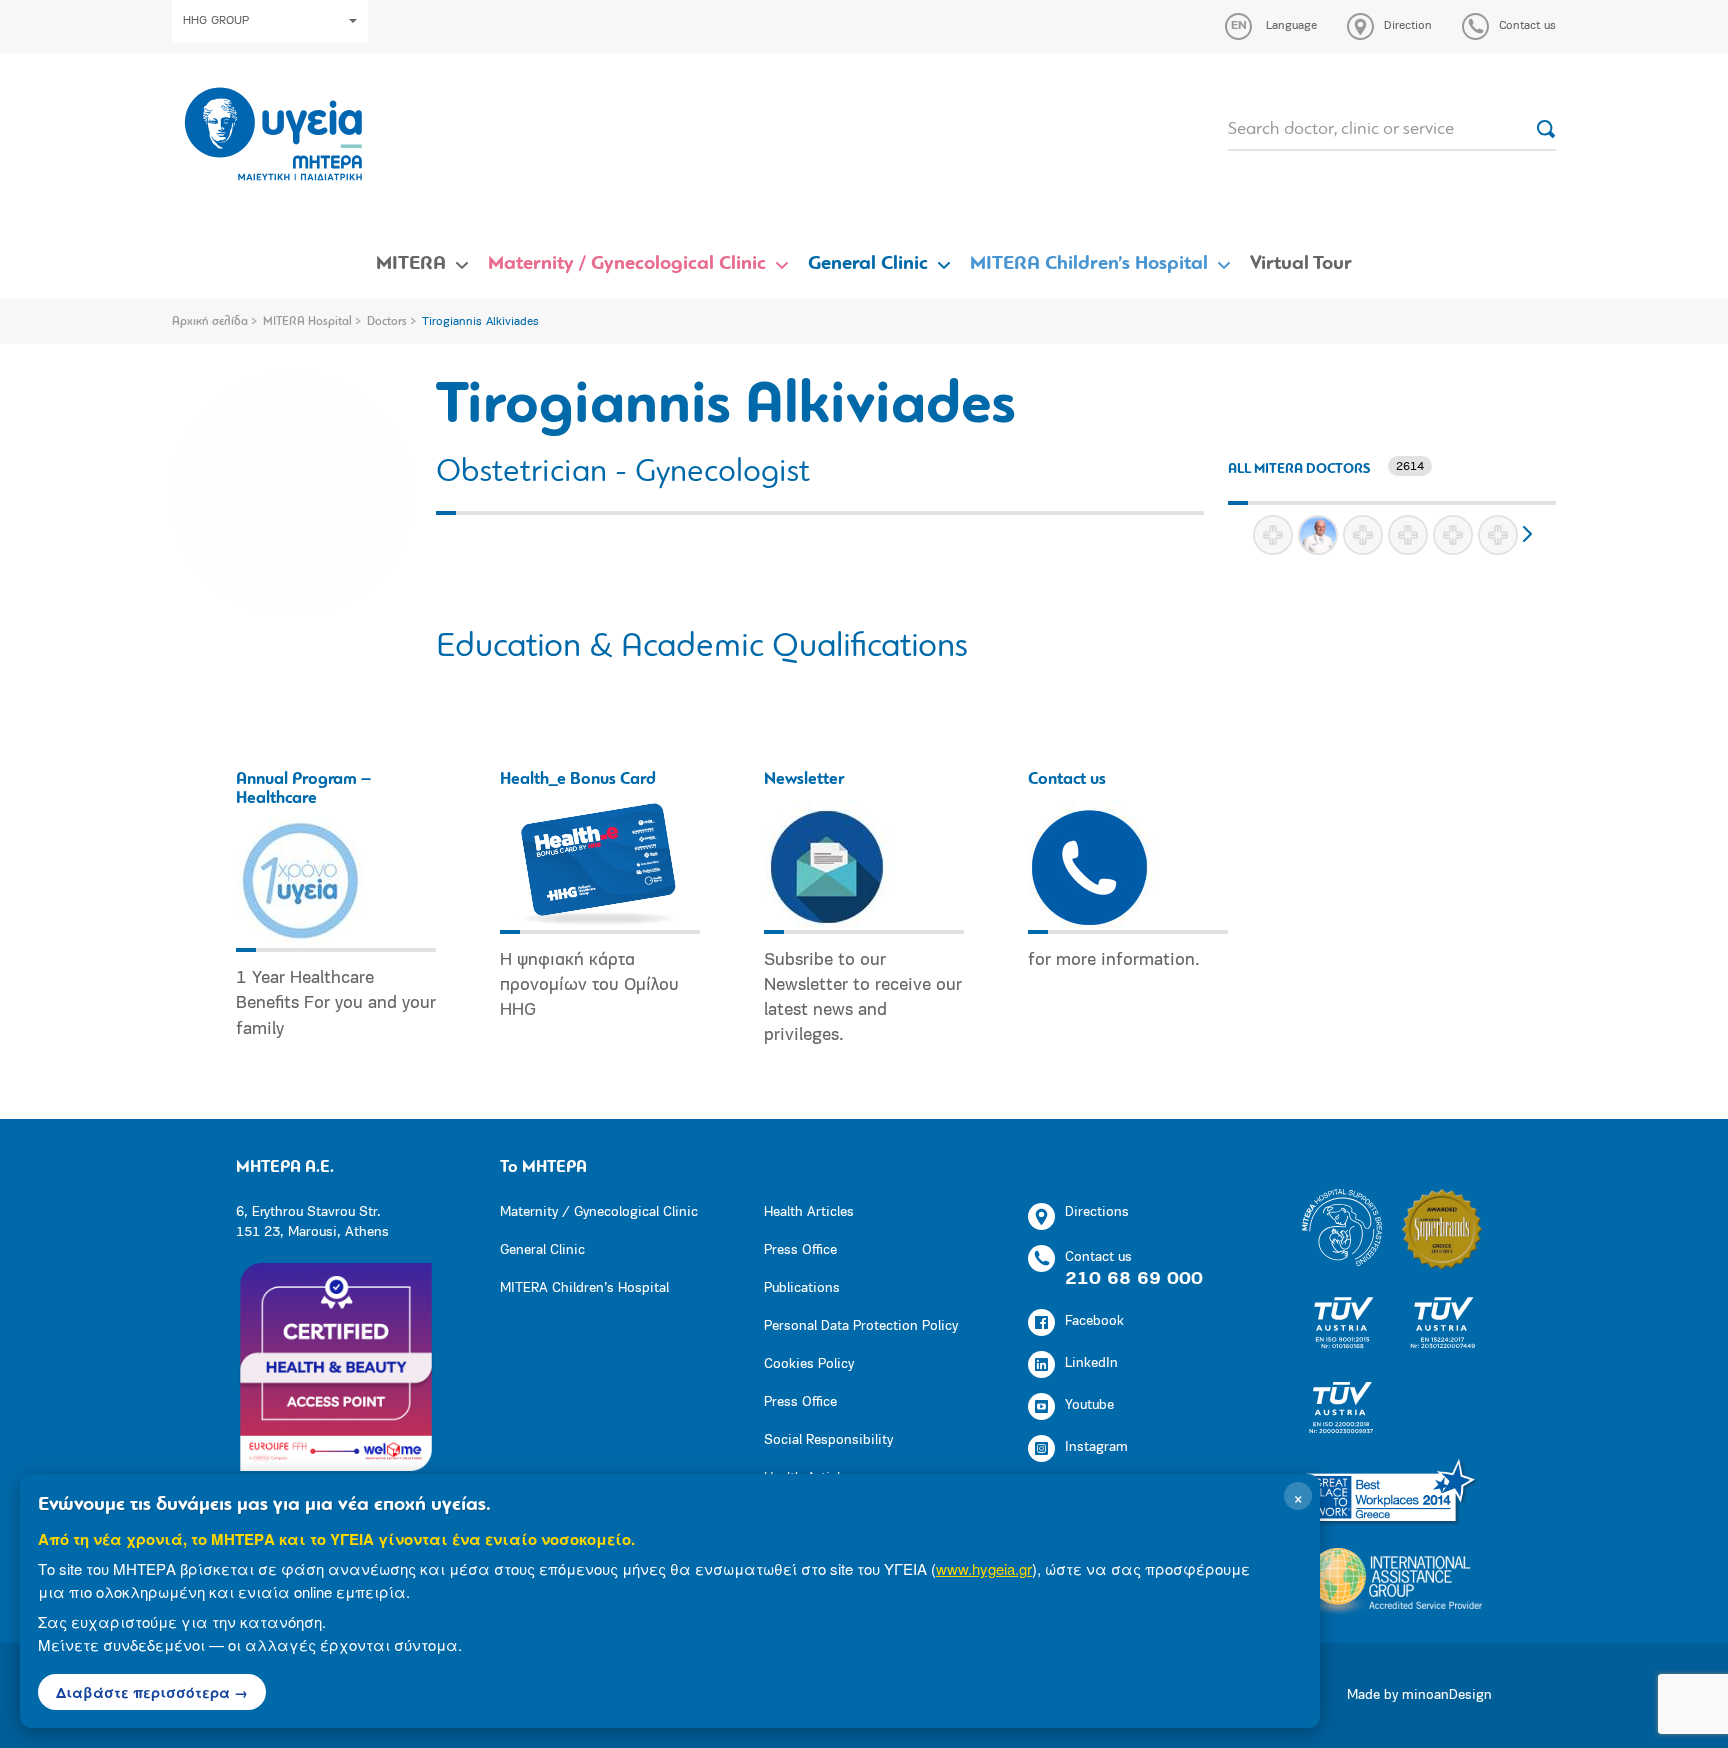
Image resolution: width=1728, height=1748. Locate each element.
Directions (1097, 1212)
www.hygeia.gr (984, 1568)
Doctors (387, 322)
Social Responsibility (828, 1440)
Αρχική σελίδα (210, 322)
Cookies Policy (809, 1364)
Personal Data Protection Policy (861, 1326)
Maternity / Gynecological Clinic (627, 264)
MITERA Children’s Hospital (1089, 264)
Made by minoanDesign (1419, 1695)
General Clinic (868, 264)
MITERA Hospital (307, 322)
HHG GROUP (216, 21)
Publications (802, 1288)
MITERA (411, 264)
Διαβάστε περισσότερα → (152, 1692)
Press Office (800, 1250)
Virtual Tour (1301, 264)
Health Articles (809, 1212)
